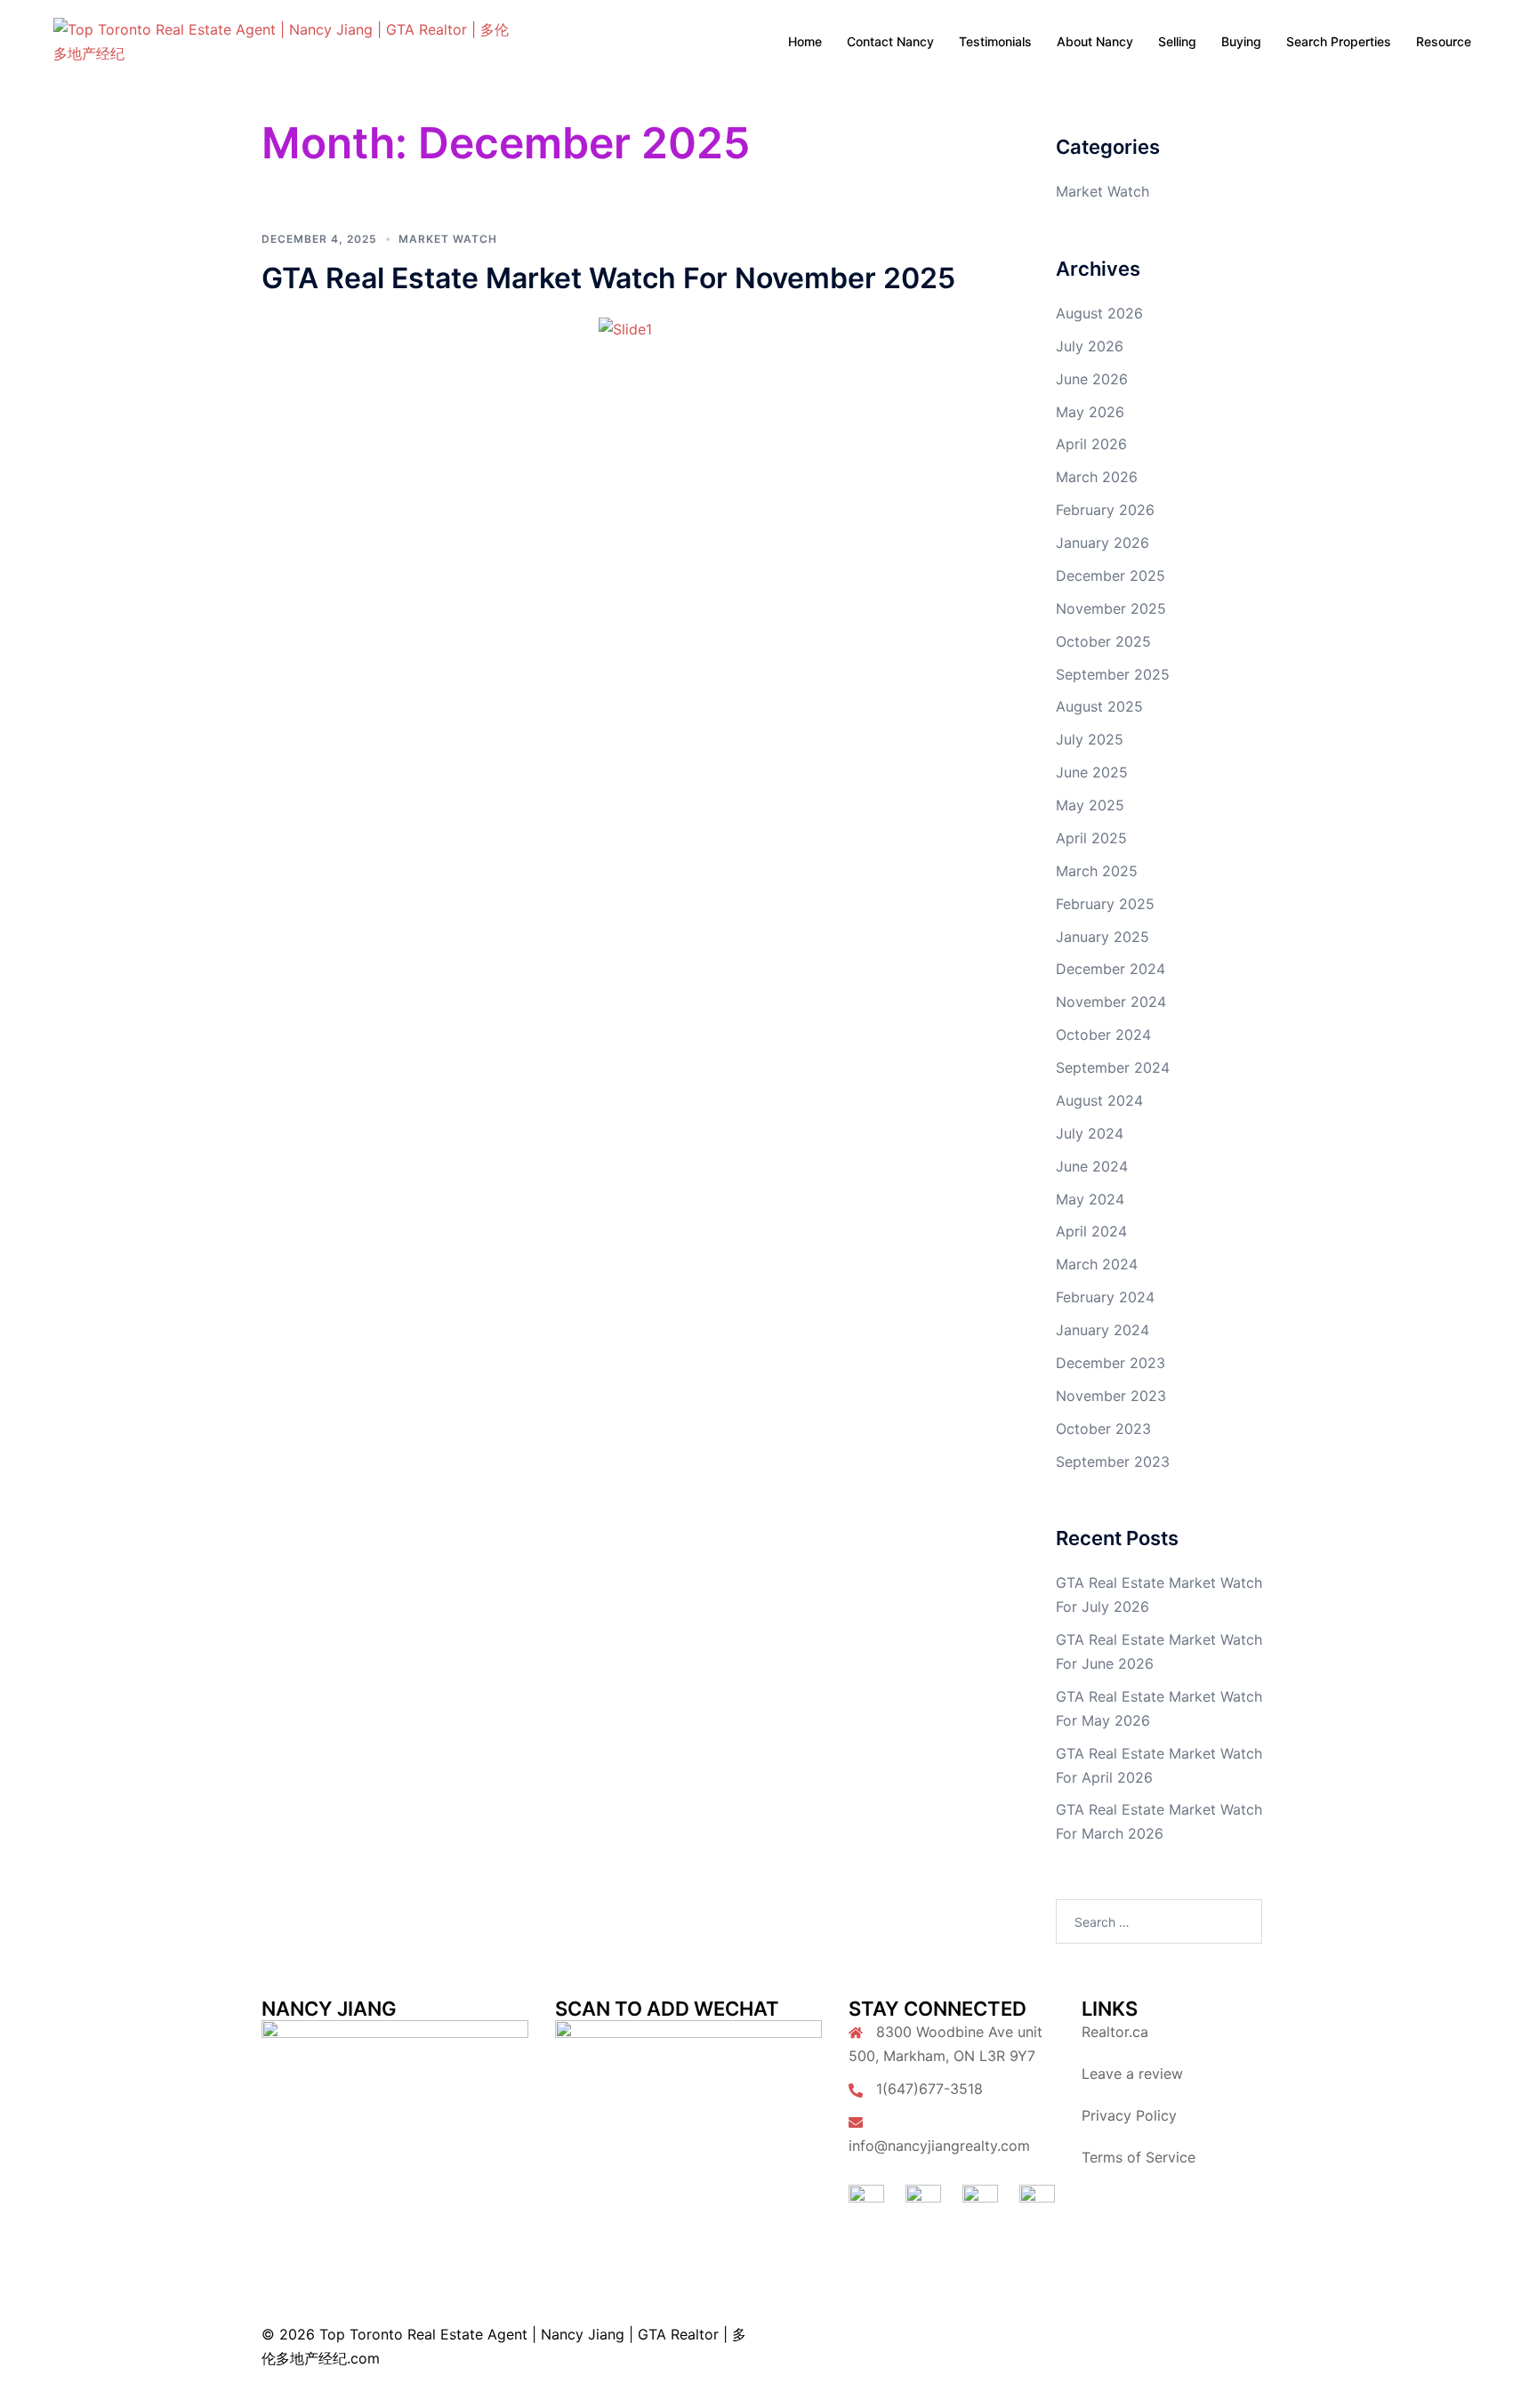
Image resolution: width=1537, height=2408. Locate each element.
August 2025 (1099, 706)
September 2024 (1113, 1067)
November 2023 (1111, 1396)
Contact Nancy (890, 41)
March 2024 (1097, 1264)
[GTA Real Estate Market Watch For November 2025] (625, 328)
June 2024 (1092, 1166)
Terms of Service (1139, 2157)
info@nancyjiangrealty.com (939, 2146)
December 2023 (1111, 1363)
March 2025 (1097, 871)
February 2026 (1105, 510)
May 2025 (1090, 805)
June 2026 (1092, 379)
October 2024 (1103, 1035)
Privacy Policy (1129, 2115)
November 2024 (1111, 1002)
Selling (1177, 41)
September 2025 (1113, 674)
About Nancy (1095, 41)
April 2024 (1091, 1231)
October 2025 (1103, 641)
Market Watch (448, 239)
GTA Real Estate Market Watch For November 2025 (608, 278)
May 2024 (1090, 1199)
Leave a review (1132, 2074)
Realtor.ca (1115, 2032)
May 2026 (1090, 412)
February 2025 (1105, 904)
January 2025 (1102, 937)
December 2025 (1111, 576)
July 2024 (1090, 1133)
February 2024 (1105, 1297)
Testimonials (995, 41)
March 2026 (1097, 477)
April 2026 (1091, 444)
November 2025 (1111, 608)
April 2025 (1091, 838)
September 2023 (1113, 1462)
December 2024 (1111, 969)
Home (805, 41)
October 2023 (1103, 1429)
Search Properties (1339, 41)
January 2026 (1102, 543)
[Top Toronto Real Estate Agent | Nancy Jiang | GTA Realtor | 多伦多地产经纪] (283, 40)
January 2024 (1102, 1330)
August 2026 (1099, 313)
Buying (1241, 41)
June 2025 (1092, 772)
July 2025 (1090, 739)
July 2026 (1090, 346)
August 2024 (1099, 1100)
